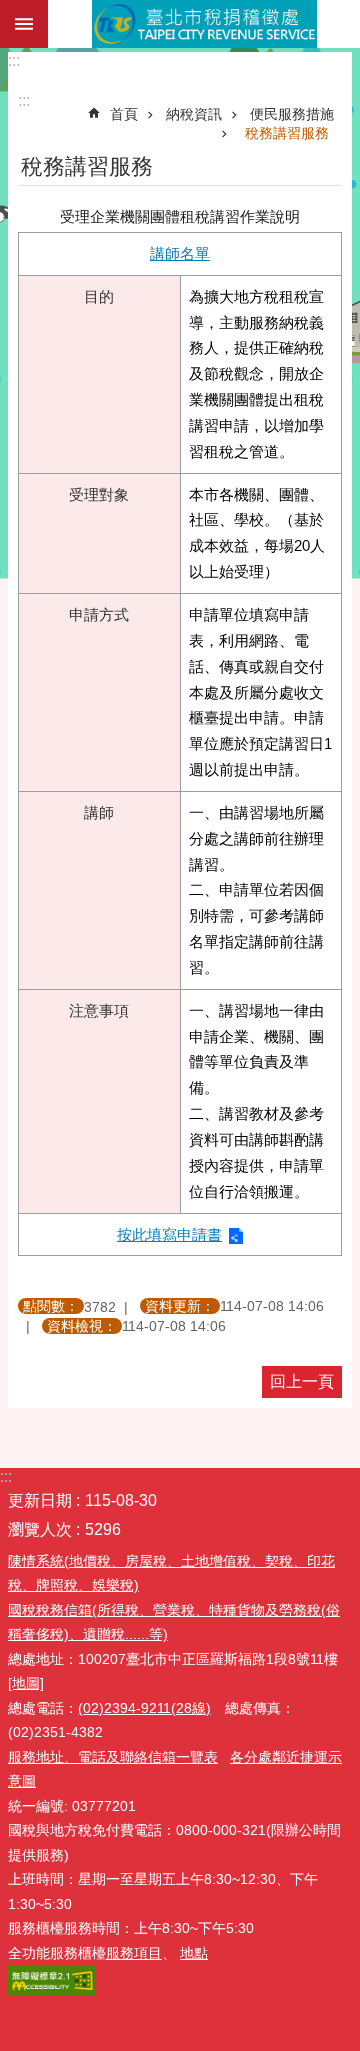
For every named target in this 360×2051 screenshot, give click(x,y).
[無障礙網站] (52, 1991)
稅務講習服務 (287, 133)
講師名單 (180, 253)
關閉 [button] (24, 24)
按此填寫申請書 (169, 1234)
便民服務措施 (292, 114)
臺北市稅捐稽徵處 (204, 24)
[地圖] (26, 1683)
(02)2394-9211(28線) (144, 1708)
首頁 (124, 114)
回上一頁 (302, 1381)
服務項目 (134, 1953)
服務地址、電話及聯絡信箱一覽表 (113, 1757)
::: (14, 60)
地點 (194, 1953)
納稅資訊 (194, 114)
